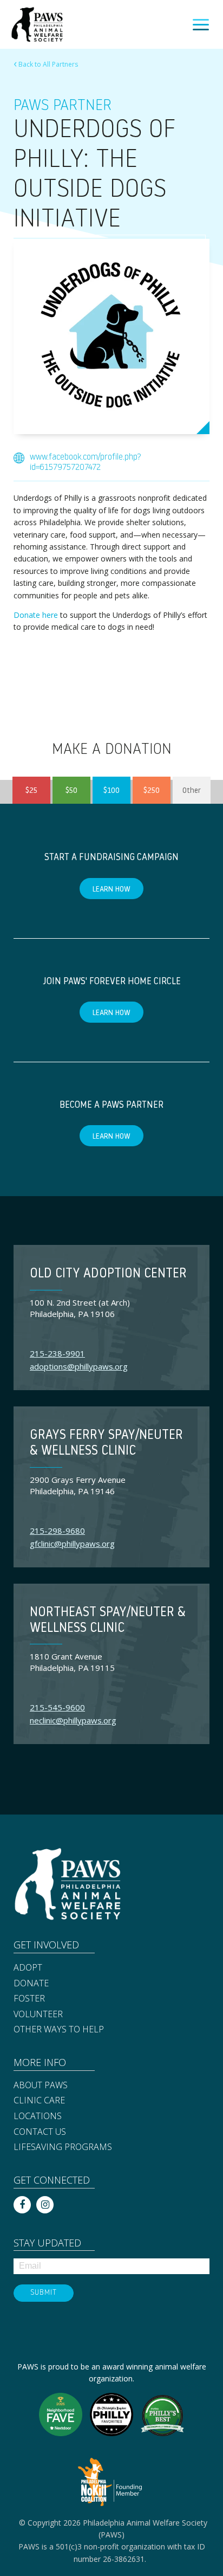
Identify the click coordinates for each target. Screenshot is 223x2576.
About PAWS (41, 2086)
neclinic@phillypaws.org (73, 1720)
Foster (29, 1999)
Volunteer (38, 2015)
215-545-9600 (57, 1707)
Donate (31, 1984)
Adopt (28, 1968)
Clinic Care (39, 2101)
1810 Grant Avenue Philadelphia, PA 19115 (72, 1662)
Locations (38, 2116)
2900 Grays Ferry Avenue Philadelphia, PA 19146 (78, 1485)
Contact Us (40, 2132)
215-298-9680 (57, 1531)
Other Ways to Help (59, 2030)
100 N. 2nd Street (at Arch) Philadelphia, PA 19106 (80, 1308)
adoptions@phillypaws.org (79, 1366)
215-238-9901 (57, 1353)
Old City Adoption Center (108, 1274)
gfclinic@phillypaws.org (72, 1544)
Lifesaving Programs (63, 2147)
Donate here (36, 615)
